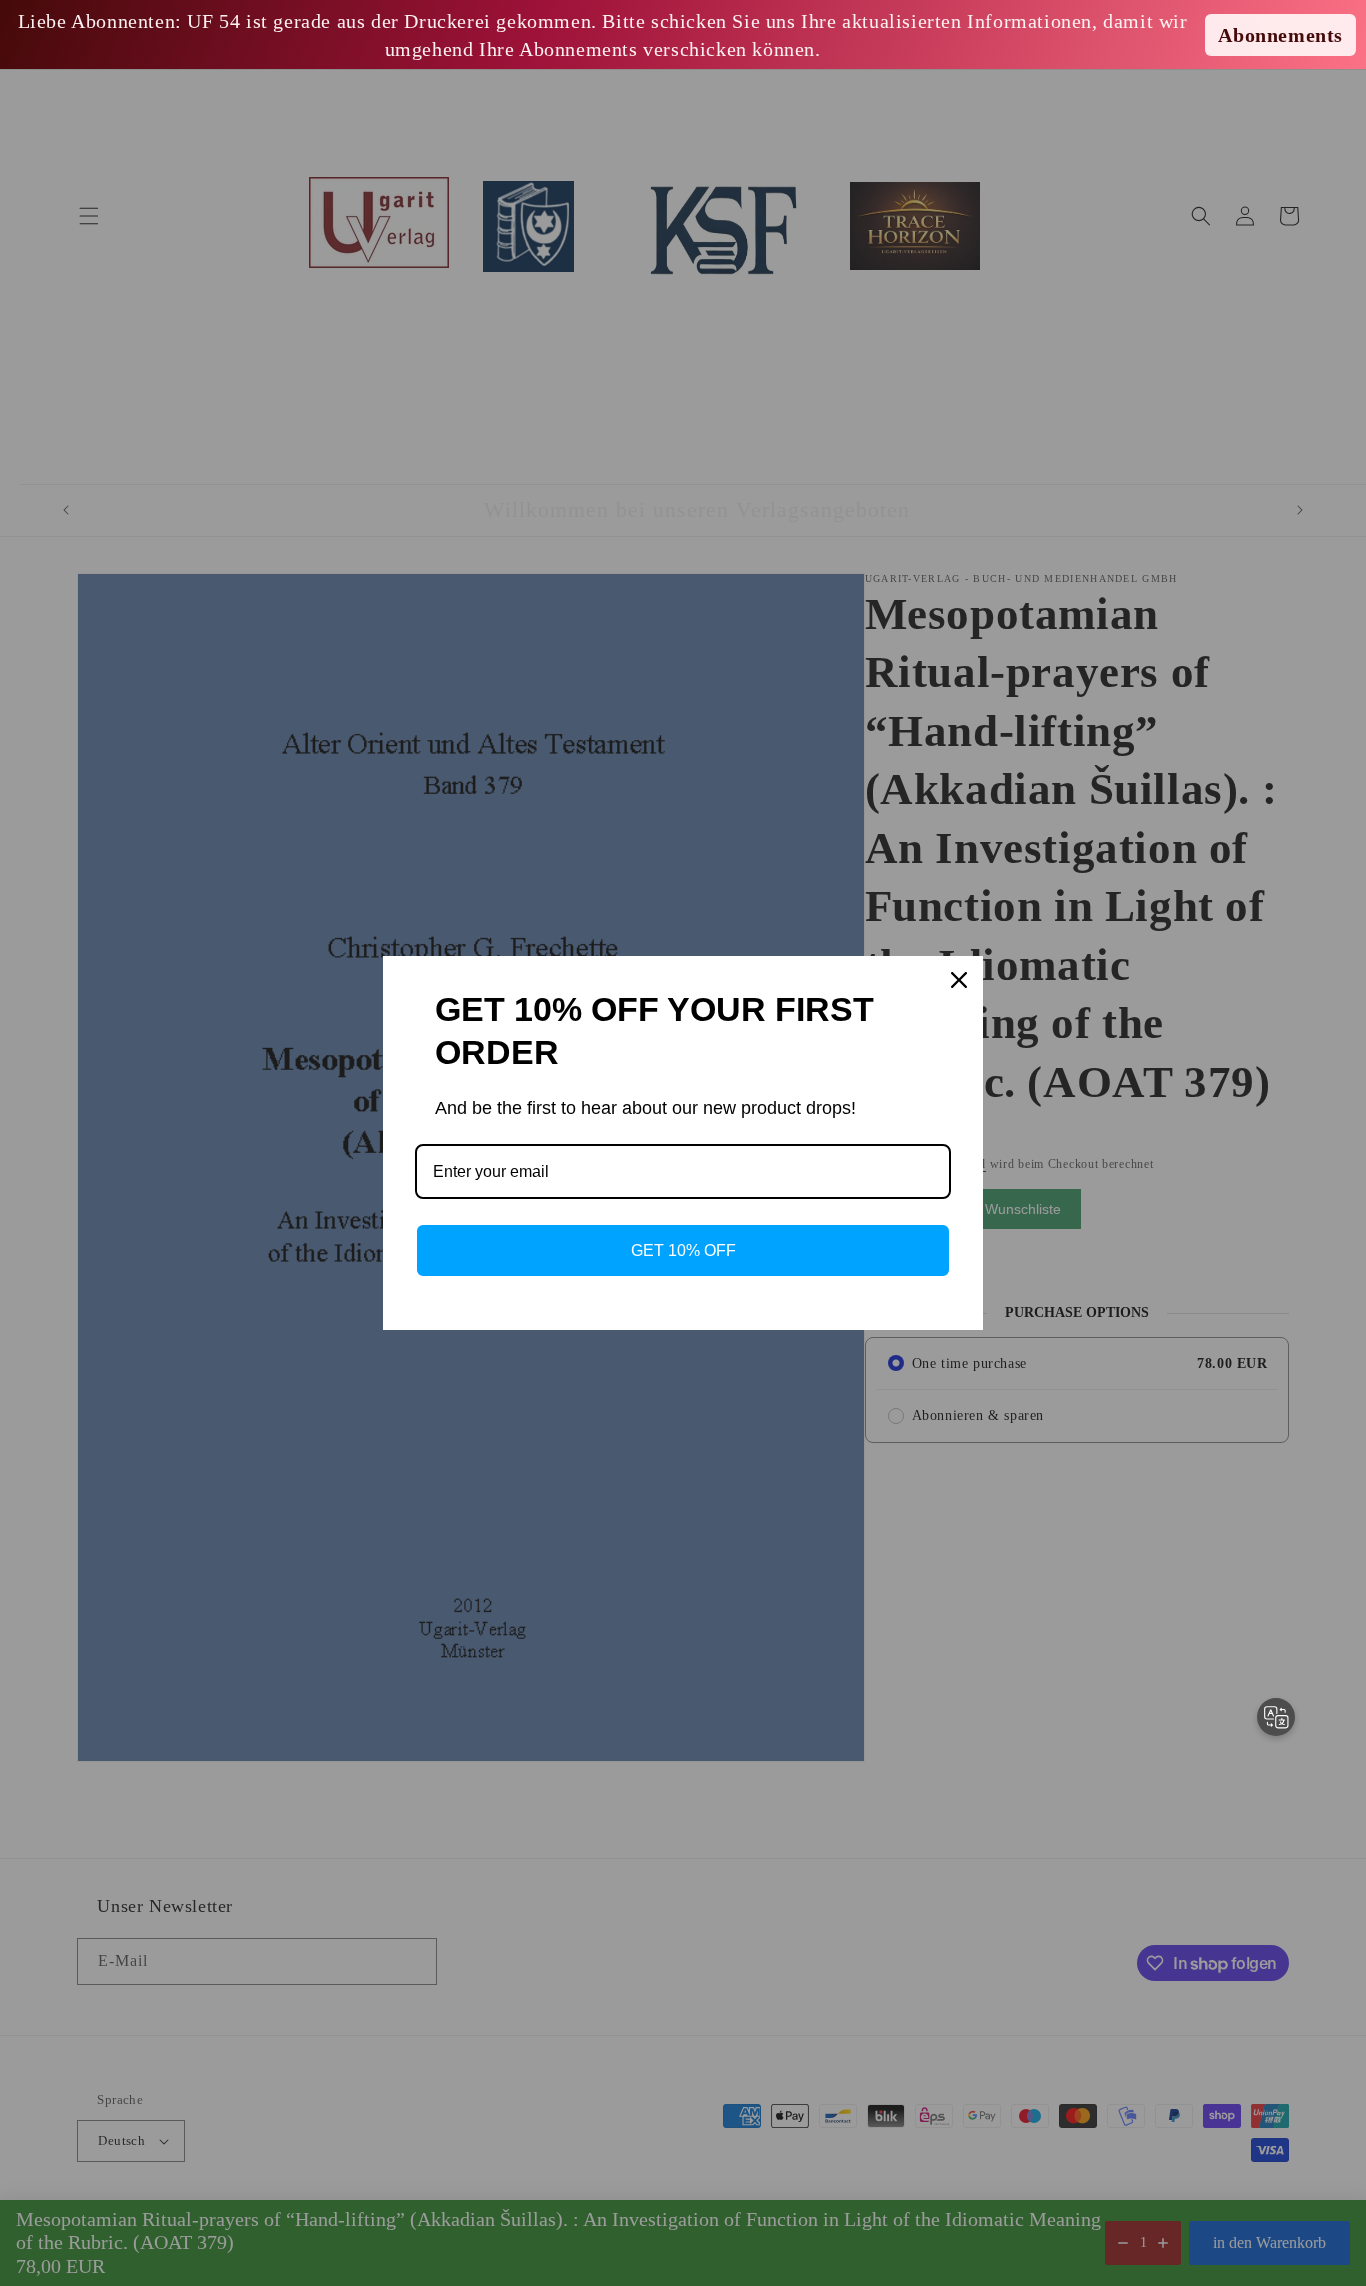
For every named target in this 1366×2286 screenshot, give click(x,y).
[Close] (959, 980)
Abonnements (1280, 35)
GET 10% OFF (683, 1250)
